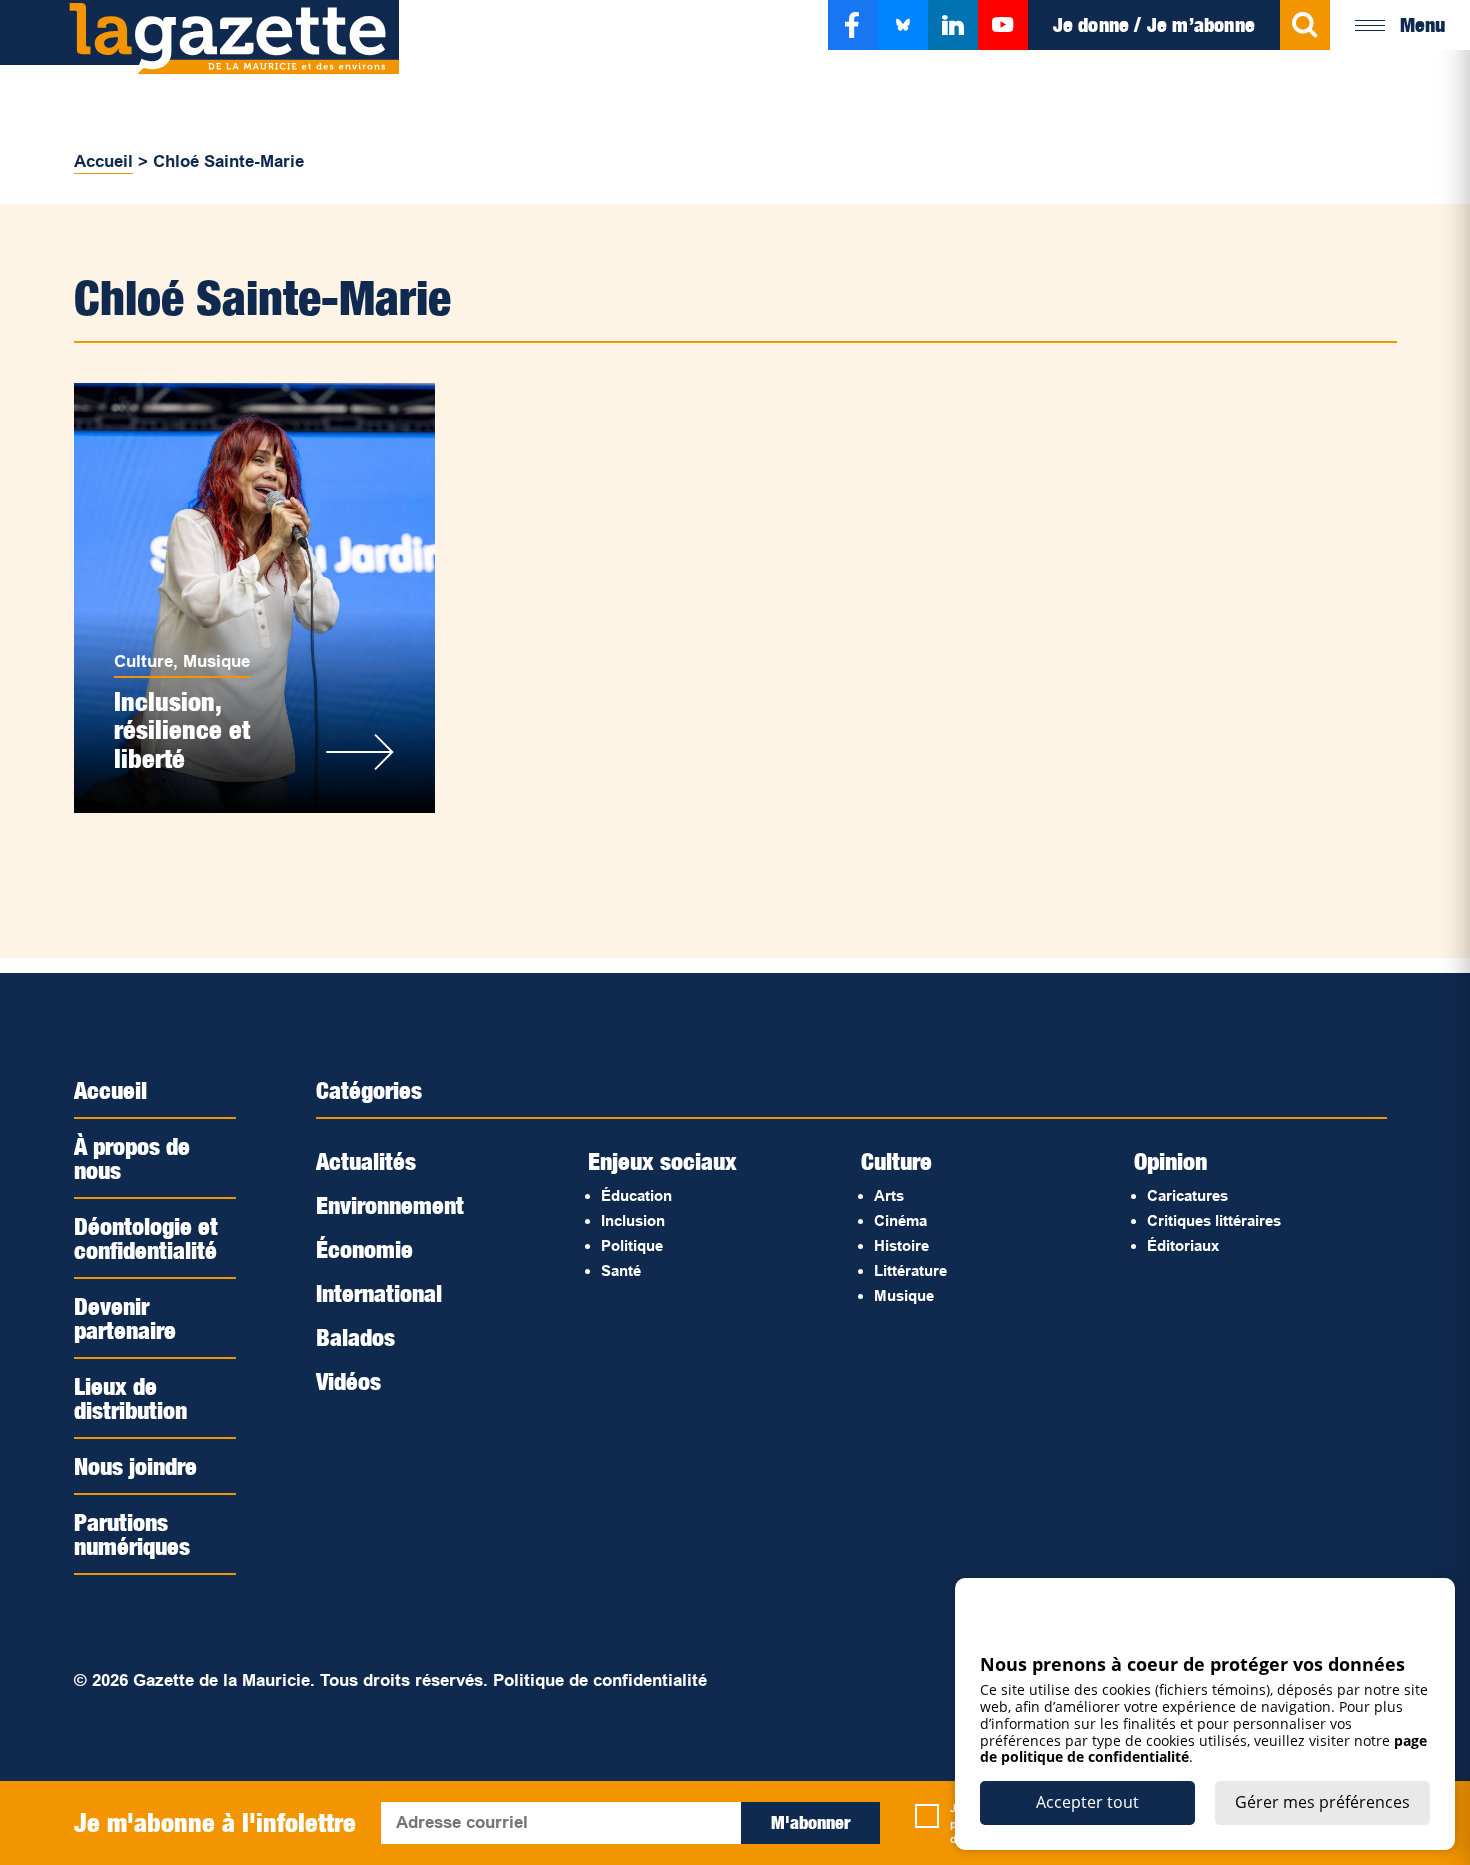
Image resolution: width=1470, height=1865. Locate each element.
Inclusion (633, 1220)
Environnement (390, 1205)
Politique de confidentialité (600, 1680)
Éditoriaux (1183, 1245)
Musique (216, 661)
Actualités (366, 1161)
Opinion (1170, 1161)
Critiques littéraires (1214, 1220)
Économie (364, 1249)
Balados (355, 1337)
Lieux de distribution (130, 1398)
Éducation (636, 1195)
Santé (621, 1270)
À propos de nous (132, 1158)
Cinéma (900, 1220)
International (379, 1293)
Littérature (910, 1270)
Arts (889, 1195)
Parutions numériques (132, 1534)
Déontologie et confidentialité (146, 1238)
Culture (143, 661)
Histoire (901, 1245)
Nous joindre (135, 1466)
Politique (632, 1245)
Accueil (103, 161)
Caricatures (1187, 1195)
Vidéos (348, 1381)
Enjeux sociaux (662, 1161)
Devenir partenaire (125, 1318)
